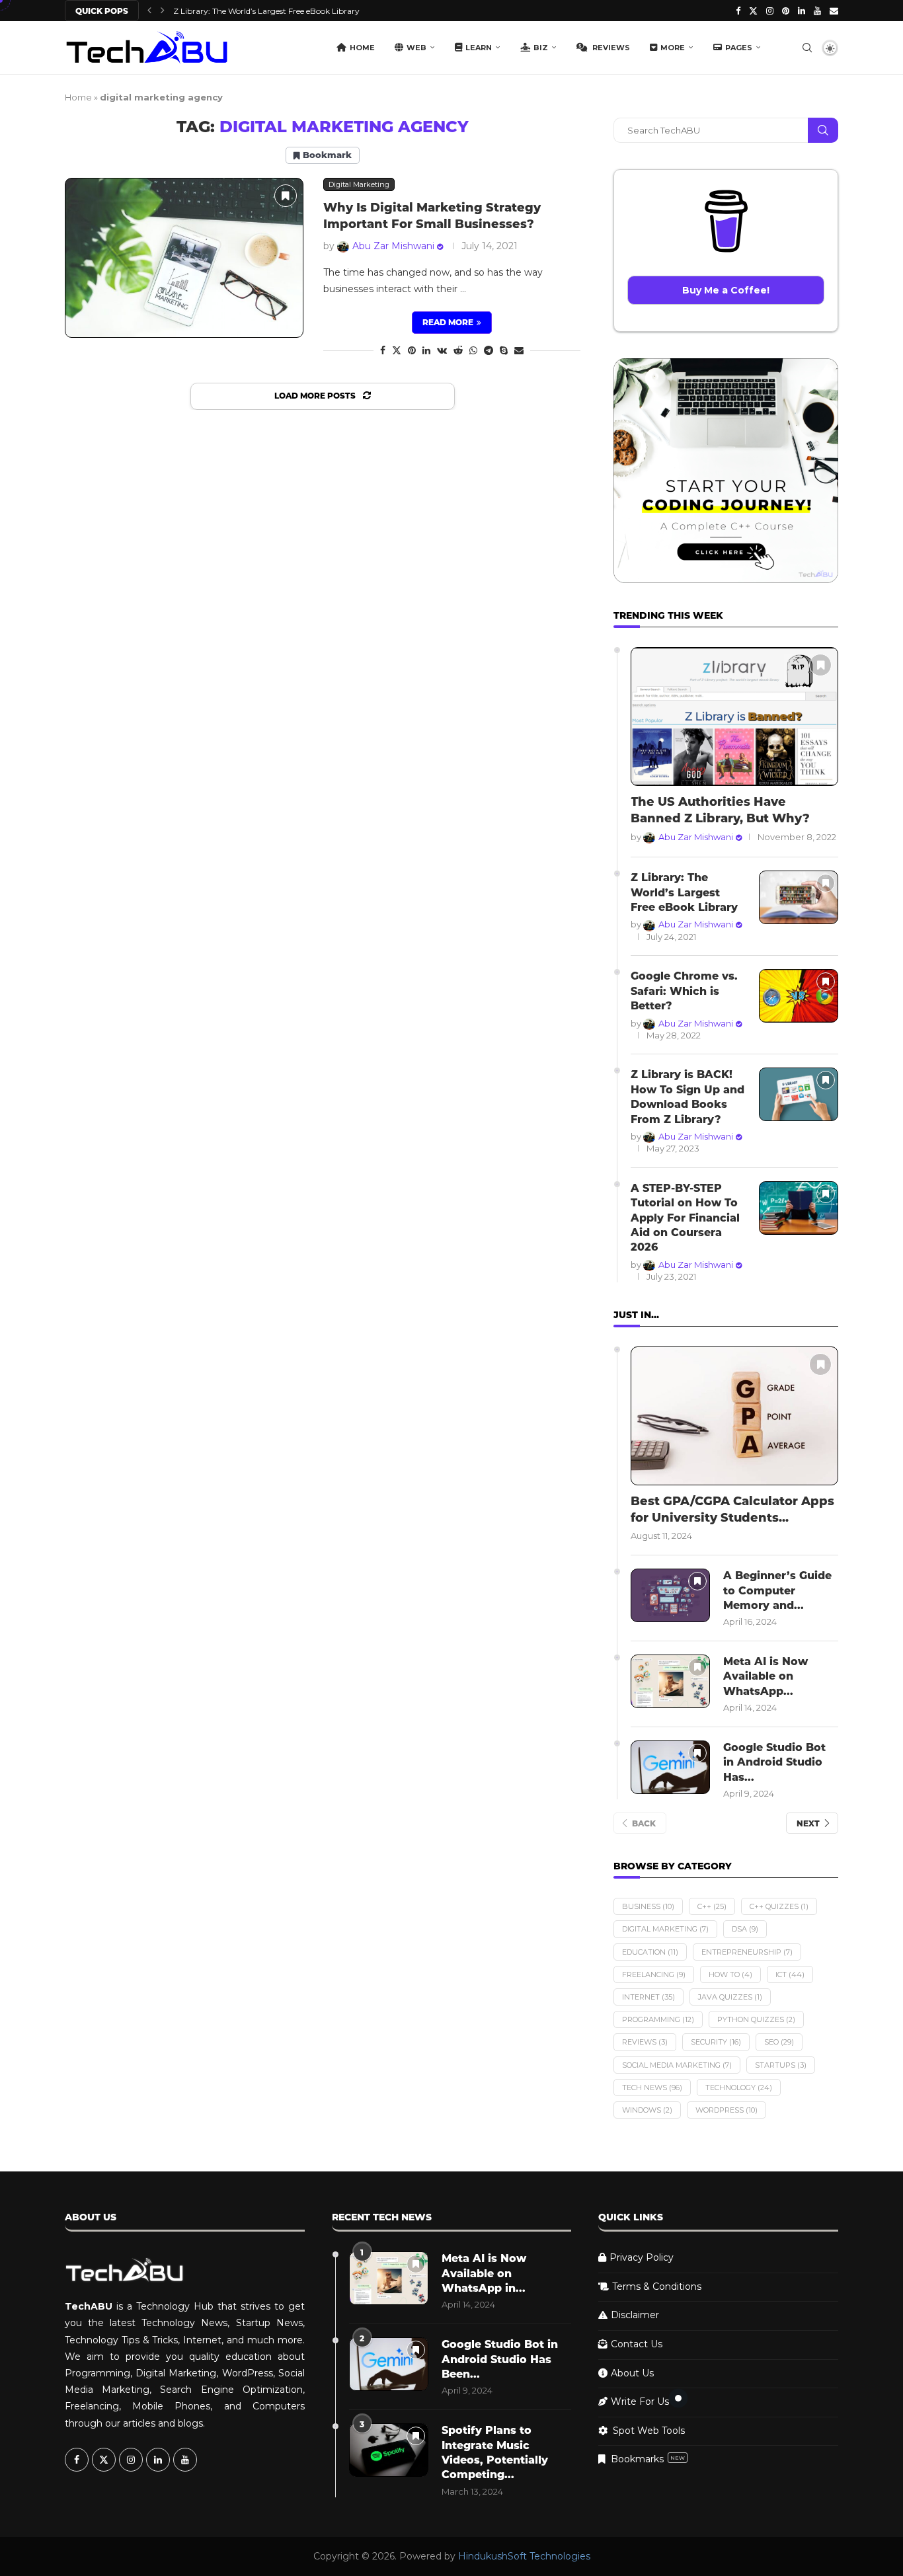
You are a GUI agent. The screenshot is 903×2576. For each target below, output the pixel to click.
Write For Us (640, 2401)
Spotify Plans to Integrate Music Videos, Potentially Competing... (495, 2452)
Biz (541, 48)
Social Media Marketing (677, 2065)
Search (823, 130)
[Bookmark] (286, 196)
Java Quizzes (730, 1997)
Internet (648, 1997)
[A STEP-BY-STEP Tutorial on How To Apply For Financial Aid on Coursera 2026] (799, 1208)
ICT (790, 1974)
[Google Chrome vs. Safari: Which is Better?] (799, 996)
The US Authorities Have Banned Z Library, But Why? (720, 810)
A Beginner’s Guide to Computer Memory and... (777, 1590)
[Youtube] (817, 11)
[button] (149, 11)
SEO (779, 2042)
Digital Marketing (665, 1929)
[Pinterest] (786, 11)
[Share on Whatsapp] (473, 350)
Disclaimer (635, 2315)
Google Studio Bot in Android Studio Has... (774, 1762)
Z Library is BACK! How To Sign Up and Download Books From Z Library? (687, 1097)
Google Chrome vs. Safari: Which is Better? (256, 11)
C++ (712, 1906)
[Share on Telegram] (489, 350)
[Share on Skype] (504, 350)
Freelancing (654, 1974)
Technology (739, 2088)
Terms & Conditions (657, 2286)
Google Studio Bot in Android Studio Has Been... (500, 2359)
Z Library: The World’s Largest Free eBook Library (684, 892)
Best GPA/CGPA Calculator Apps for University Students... (732, 1509)
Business (648, 1906)
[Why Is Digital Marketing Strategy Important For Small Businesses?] (184, 257)
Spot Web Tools (649, 2431)
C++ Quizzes (779, 1906)
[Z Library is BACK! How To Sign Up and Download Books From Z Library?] (799, 1094)
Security (716, 2042)
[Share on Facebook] (383, 350)
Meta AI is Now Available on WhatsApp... (766, 1676)
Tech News (652, 2088)
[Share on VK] (442, 350)
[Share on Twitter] (397, 350)
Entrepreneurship (747, 1952)
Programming (658, 2019)
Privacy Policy (642, 2257)
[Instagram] (770, 11)
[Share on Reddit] (458, 350)
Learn (479, 48)
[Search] (807, 48)
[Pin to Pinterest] (412, 350)
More (673, 48)
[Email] (834, 11)
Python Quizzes (756, 2019)
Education (650, 1952)
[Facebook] (738, 11)
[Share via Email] (519, 350)
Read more (448, 322)
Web (416, 48)
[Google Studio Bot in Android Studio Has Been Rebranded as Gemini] (670, 1767)
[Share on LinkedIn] (426, 350)
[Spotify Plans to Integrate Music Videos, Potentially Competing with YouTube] (389, 2450)
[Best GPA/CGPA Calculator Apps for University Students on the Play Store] (734, 1416)
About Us (632, 2373)
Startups (781, 2065)
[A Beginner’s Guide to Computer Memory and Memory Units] (670, 1595)
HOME (362, 48)
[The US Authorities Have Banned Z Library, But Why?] (734, 717)
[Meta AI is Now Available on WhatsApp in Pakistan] (670, 1681)
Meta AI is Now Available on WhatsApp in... (484, 2273)
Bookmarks (648, 2459)
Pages (739, 48)
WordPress (726, 2110)
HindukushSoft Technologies (524, 2556)
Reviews (610, 48)
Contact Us (637, 2344)
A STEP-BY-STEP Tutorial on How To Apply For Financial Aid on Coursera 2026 (685, 1218)
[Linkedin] (802, 11)
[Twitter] (753, 11)
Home (78, 97)
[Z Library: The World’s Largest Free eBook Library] (799, 897)
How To (730, 1974)
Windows (647, 2110)
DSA (745, 1929)
